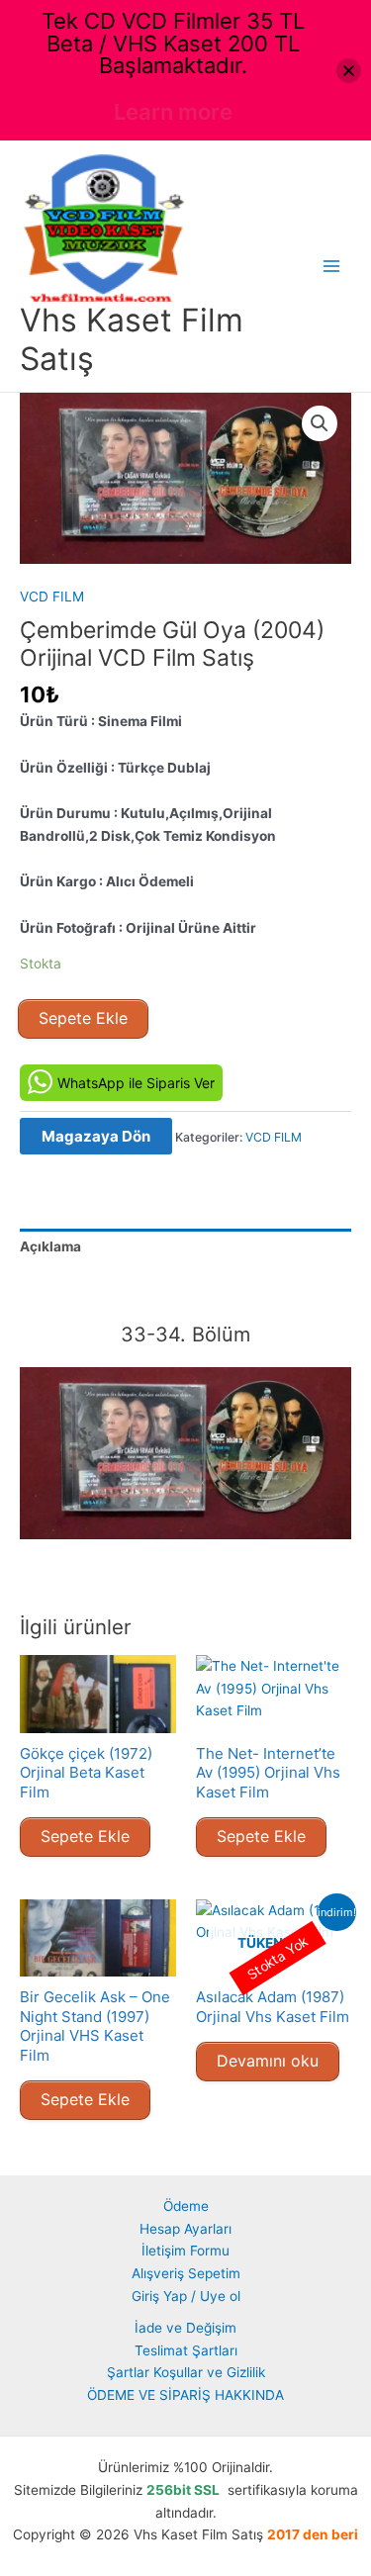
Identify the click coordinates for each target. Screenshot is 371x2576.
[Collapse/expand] (349, 71)
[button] (320, 423)
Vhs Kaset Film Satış (132, 339)
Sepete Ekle (83, 1018)
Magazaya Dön (96, 1136)
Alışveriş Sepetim (186, 2273)
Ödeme (186, 2206)
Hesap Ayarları (185, 2229)
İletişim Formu (185, 2251)
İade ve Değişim (185, 2328)
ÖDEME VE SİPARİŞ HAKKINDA (185, 2395)
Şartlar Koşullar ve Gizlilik (186, 2372)
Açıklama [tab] (50, 1246)
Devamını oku (268, 2061)
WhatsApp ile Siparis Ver (136, 1083)
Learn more (173, 112)
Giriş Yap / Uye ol (186, 2296)
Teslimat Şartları (186, 2350)
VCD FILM (52, 597)
